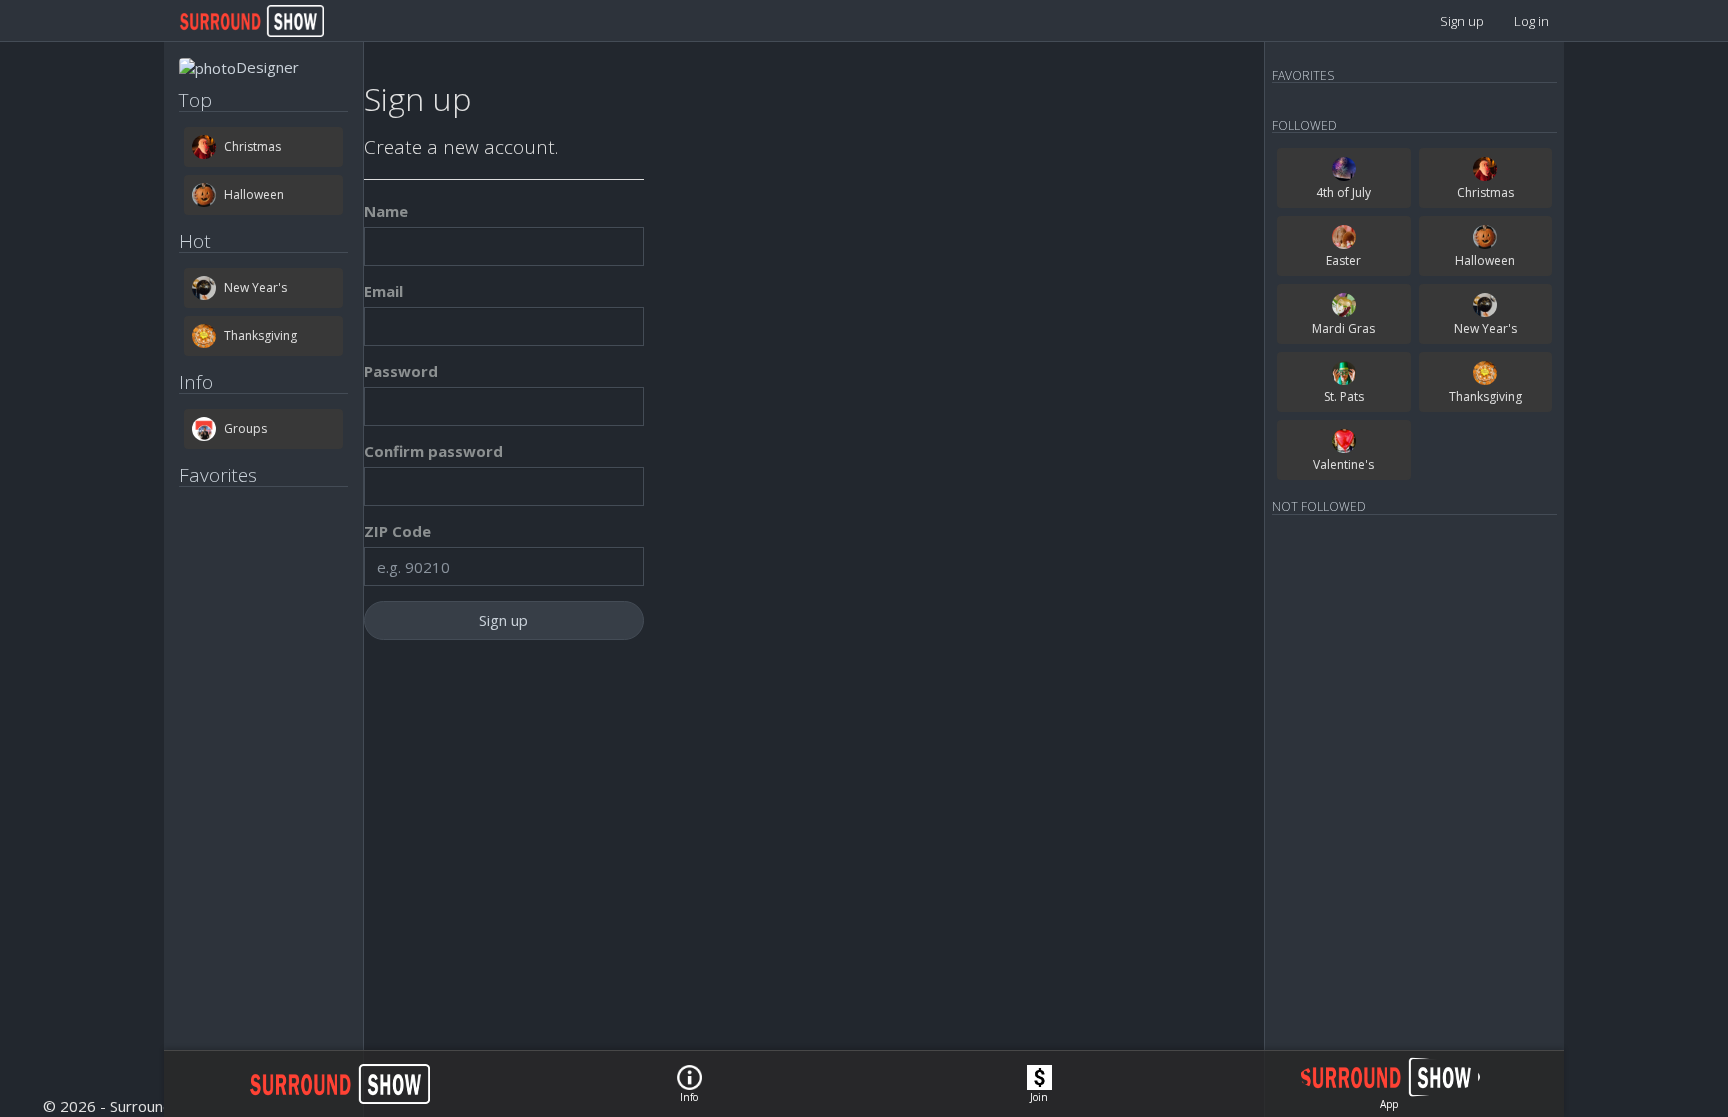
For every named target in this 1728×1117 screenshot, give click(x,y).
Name (386, 211)
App (1389, 1104)
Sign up (1462, 21)
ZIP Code (397, 531)
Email (383, 291)
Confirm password (433, 451)
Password (401, 371)
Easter (1343, 260)
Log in (1531, 21)
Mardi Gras (1343, 328)
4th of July (1343, 192)
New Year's (255, 287)
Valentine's (1343, 464)
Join (1039, 1097)
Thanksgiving (260, 335)
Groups (245, 428)
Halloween (254, 194)
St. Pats (1344, 396)
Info (689, 1097)
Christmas (252, 146)
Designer (267, 67)
